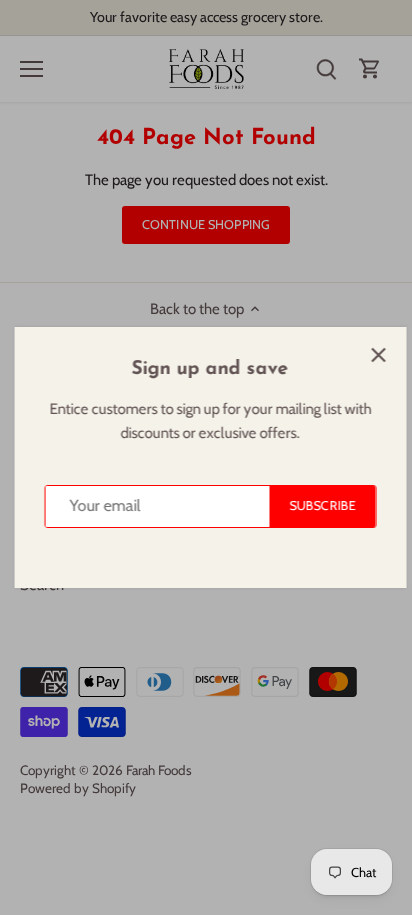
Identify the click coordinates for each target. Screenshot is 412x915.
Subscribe (318, 505)
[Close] (374, 355)
